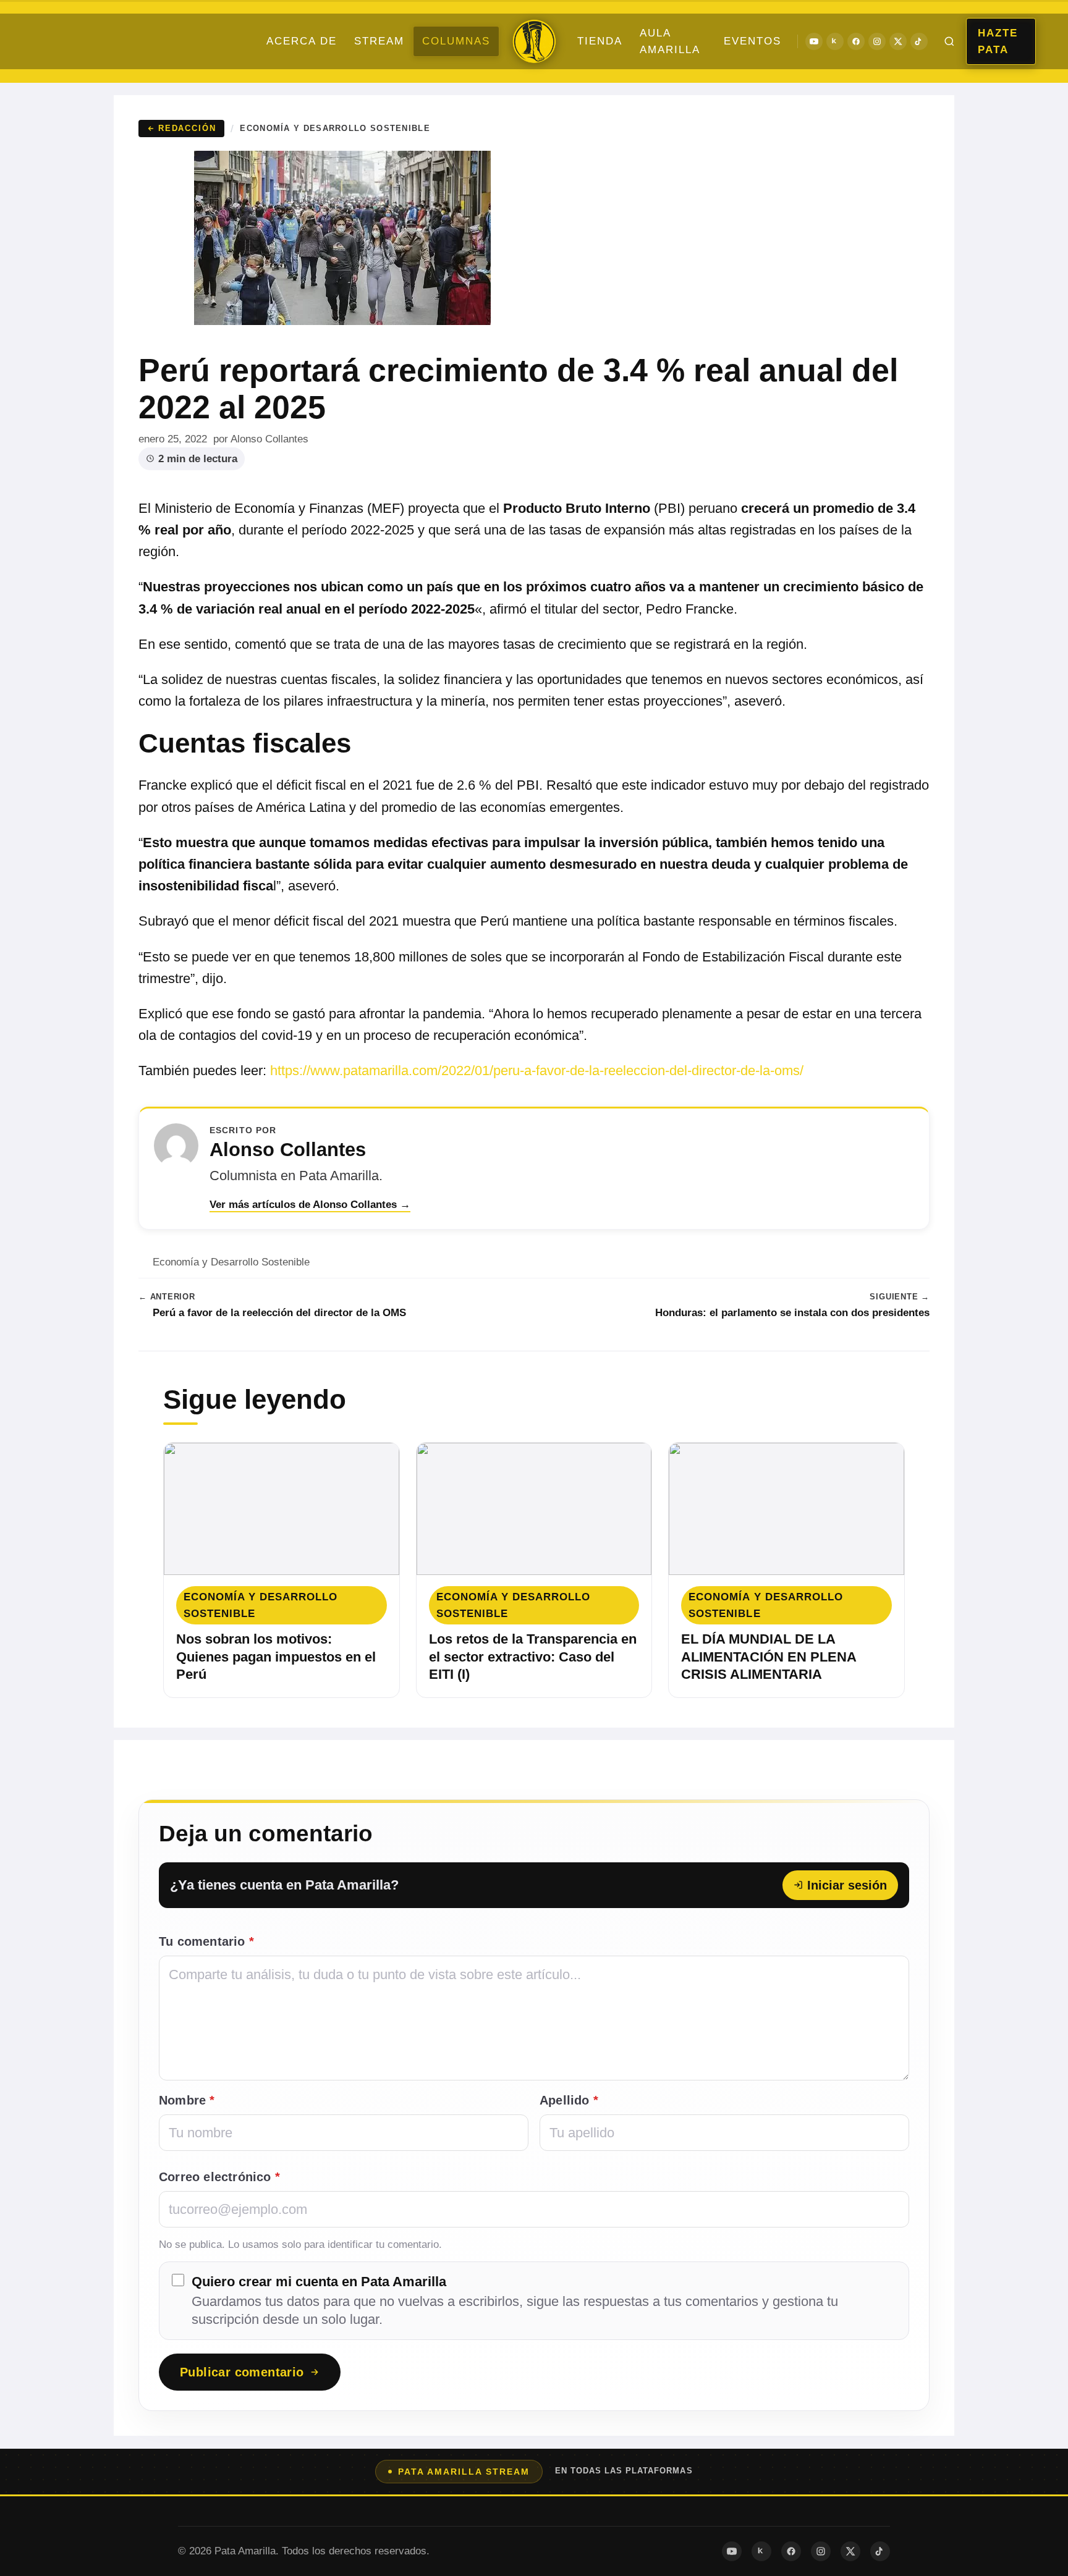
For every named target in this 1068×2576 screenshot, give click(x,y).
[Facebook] (856, 41)
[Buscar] (949, 41)
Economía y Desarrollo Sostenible (335, 128)
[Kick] (835, 41)
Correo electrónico (219, 2177)
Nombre (187, 2100)
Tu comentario (206, 1941)
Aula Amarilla (670, 41)
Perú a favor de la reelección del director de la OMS (279, 1313)
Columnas (456, 41)
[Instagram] (877, 41)
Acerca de (302, 41)
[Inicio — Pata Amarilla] (534, 41)
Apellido (569, 2100)
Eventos (752, 41)
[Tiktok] (919, 41)
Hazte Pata (998, 41)
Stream (379, 41)
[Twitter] (898, 41)
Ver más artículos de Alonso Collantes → (310, 1205)
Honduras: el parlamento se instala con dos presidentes (792, 1313)
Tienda (600, 41)
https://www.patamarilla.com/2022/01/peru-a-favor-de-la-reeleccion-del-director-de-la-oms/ (537, 1071)
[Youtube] (814, 41)
